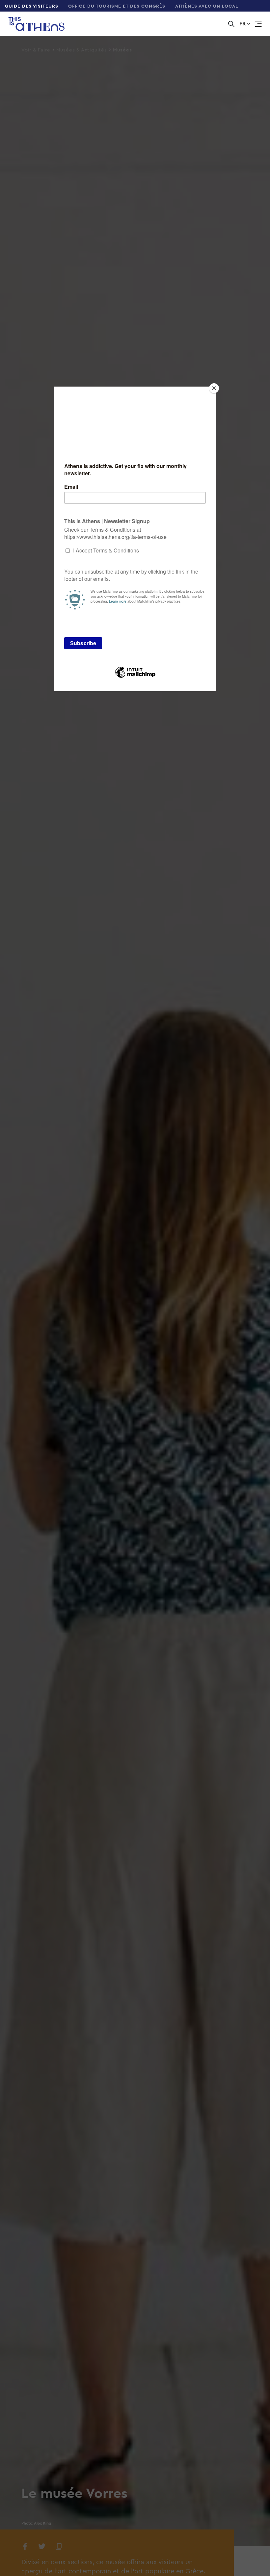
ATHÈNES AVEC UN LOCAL (207, 6)
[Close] (214, 388)
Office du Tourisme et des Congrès (117, 6)
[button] (245, 24)
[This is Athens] (32, 24)
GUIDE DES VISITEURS (32, 6)
